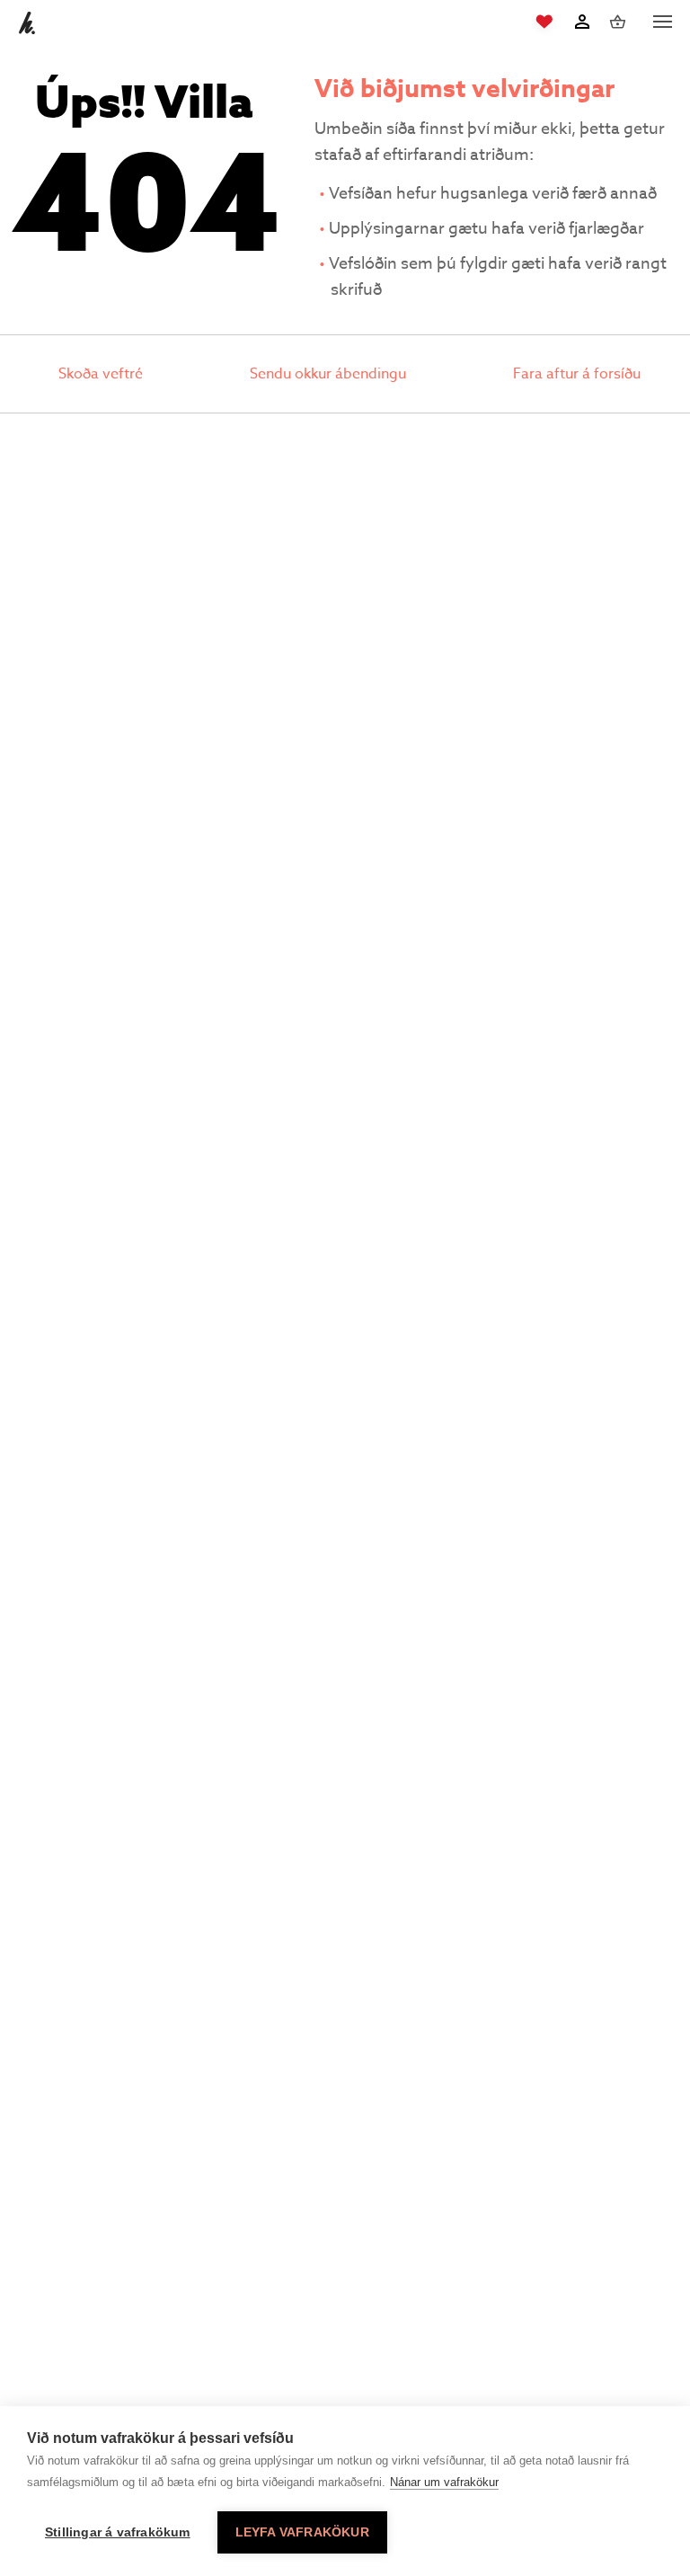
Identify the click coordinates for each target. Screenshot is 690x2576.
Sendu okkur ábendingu (328, 374)
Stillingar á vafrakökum (118, 2532)
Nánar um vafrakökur (444, 2482)
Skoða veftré (101, 374)
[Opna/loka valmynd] (662, 22)
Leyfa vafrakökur (302, 2532)
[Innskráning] (582, 22)
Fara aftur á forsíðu (577, 374)
